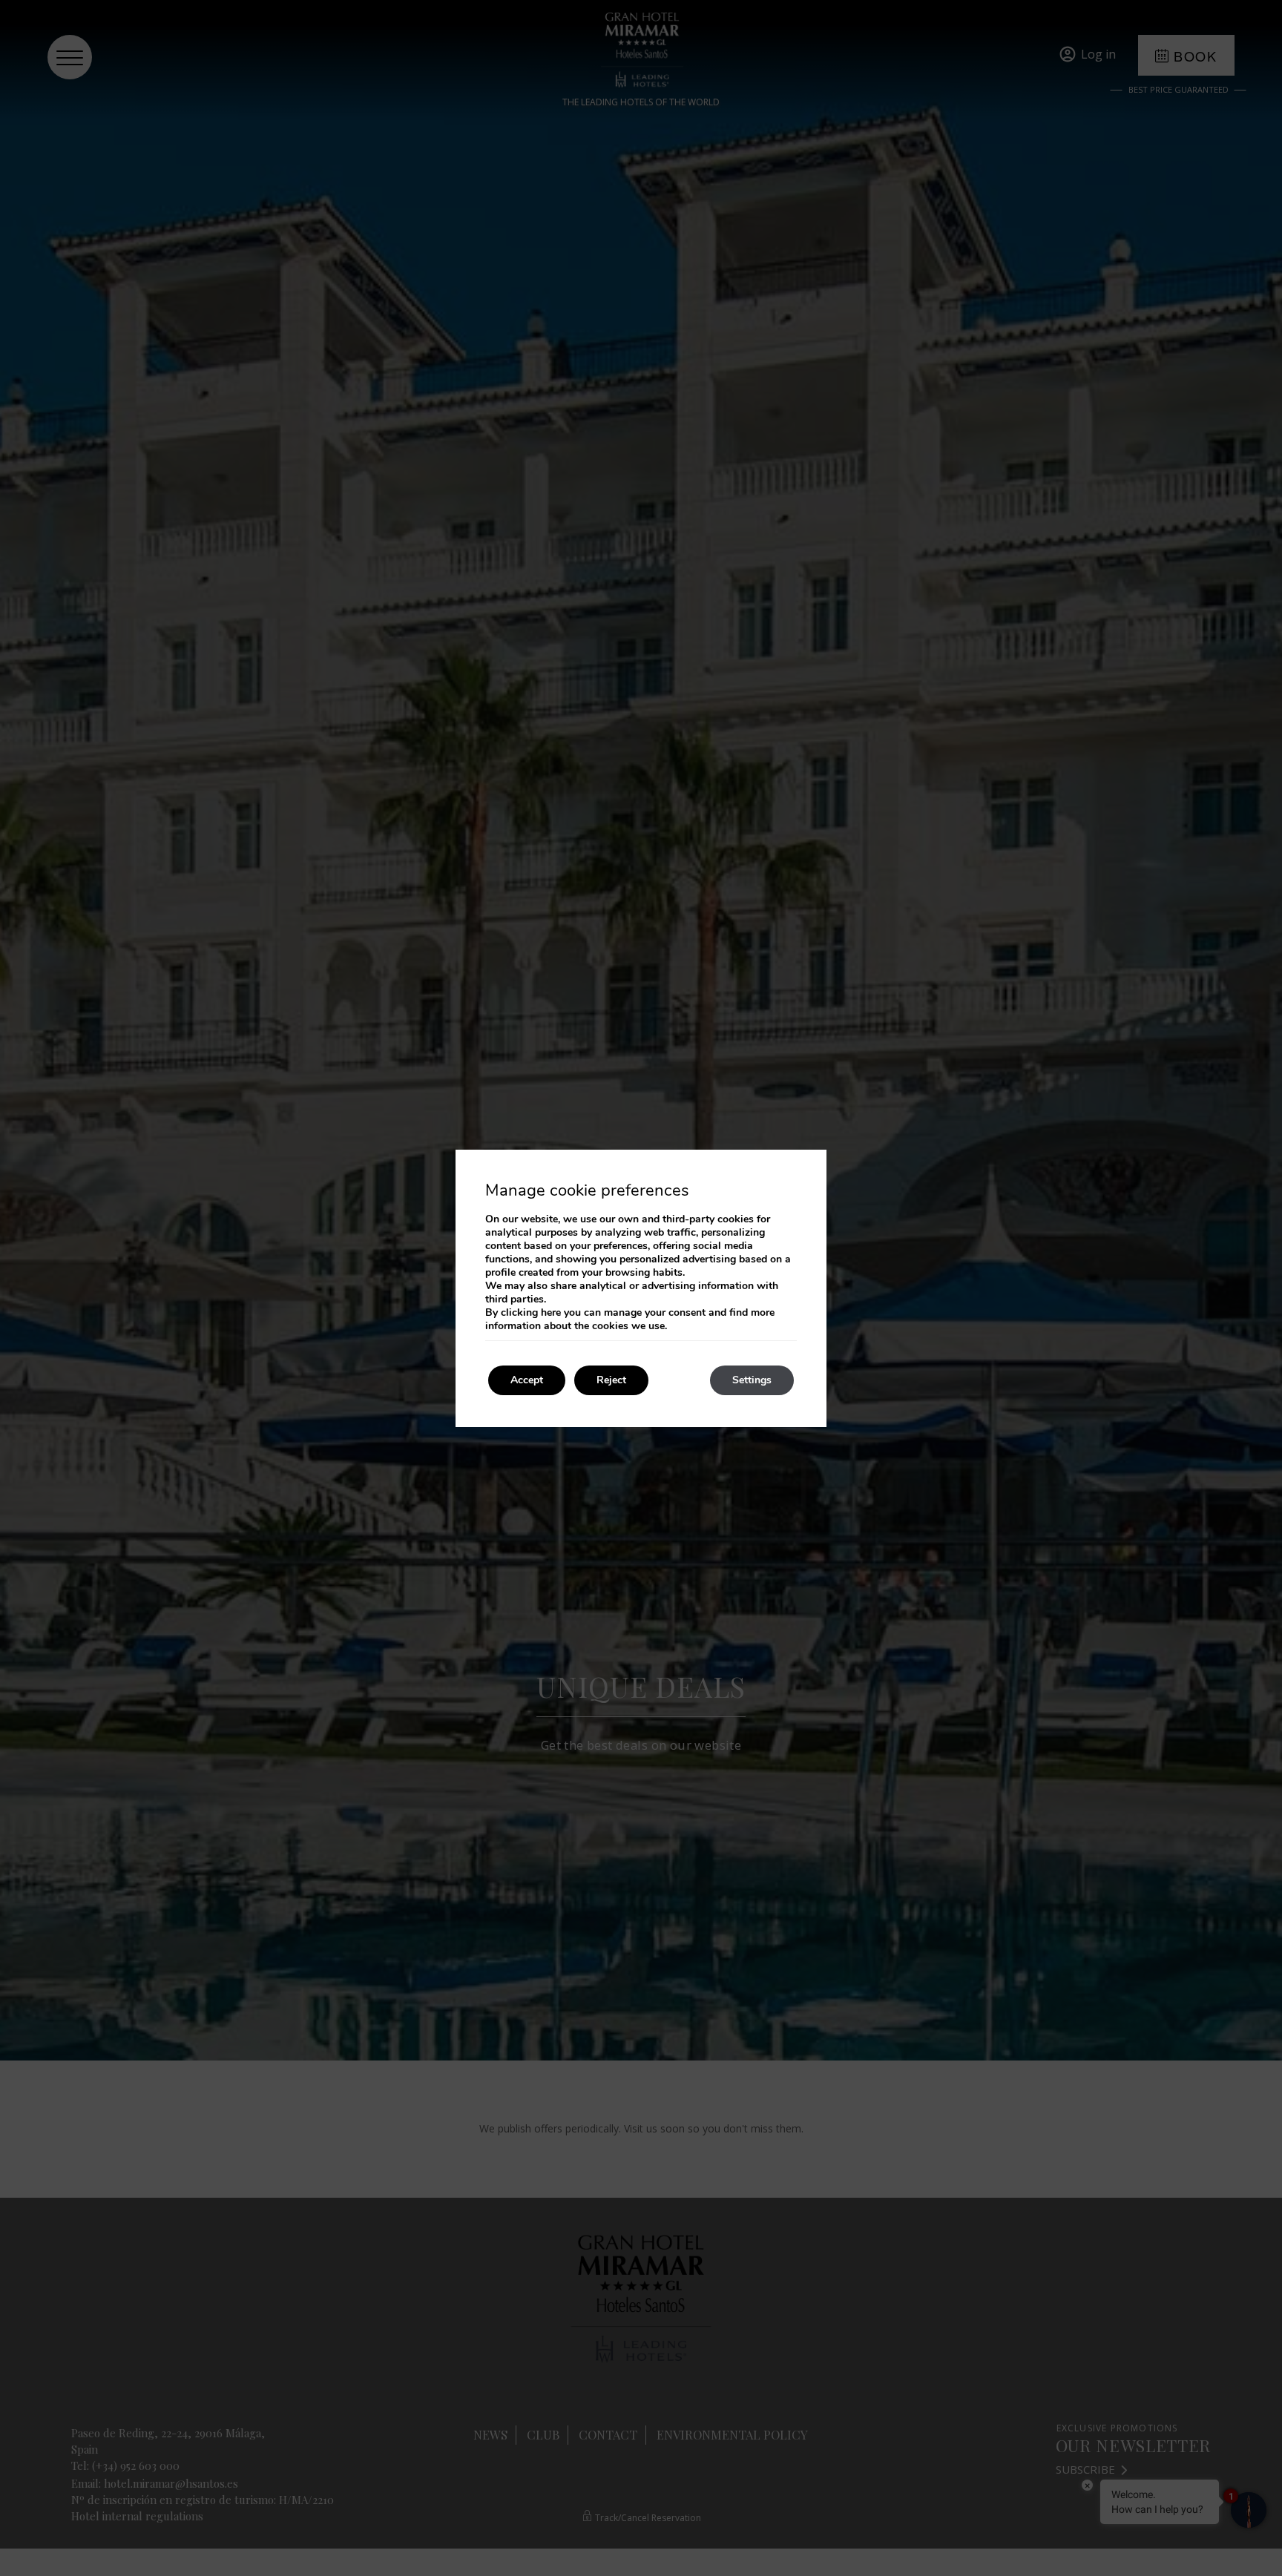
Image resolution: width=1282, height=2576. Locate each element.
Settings (752, 1380)
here (551, 1312)
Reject (611, 1380)
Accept (527, 1380)
